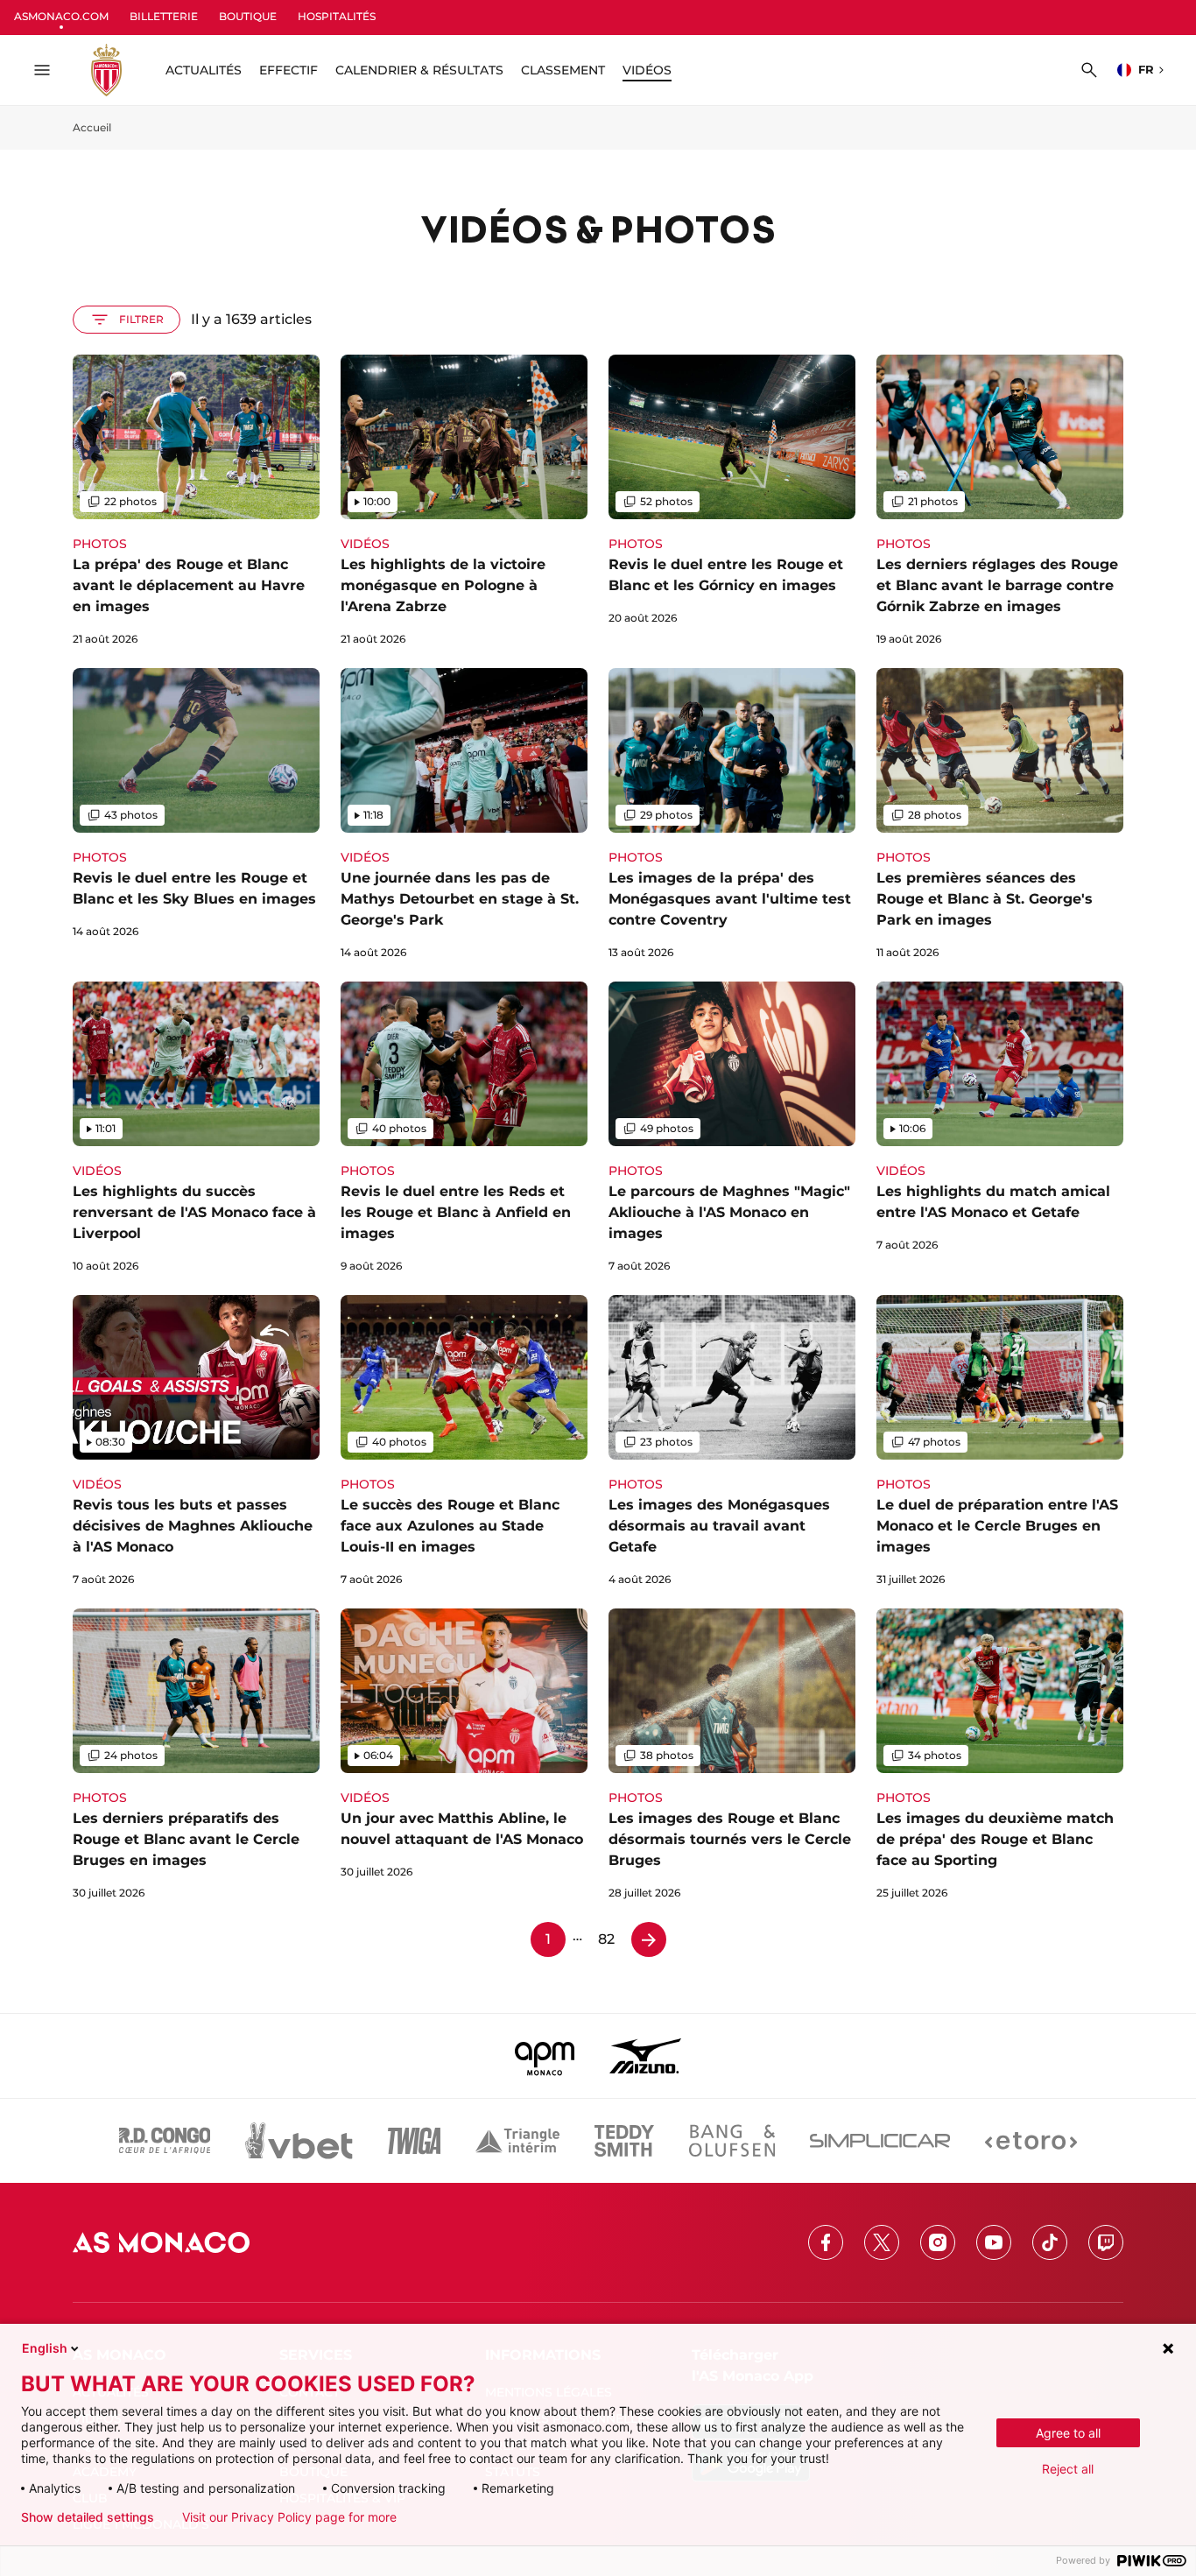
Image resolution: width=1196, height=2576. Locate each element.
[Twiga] (414, 2141)
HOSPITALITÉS (337, 16)
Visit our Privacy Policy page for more (289, 2517)
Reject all (1068, 2469)
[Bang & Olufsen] (732, 2141)
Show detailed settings (88, 2517)
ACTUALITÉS (204, 70)
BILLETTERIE (164, 16)
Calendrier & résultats (419, 70)
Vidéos (647, 70)
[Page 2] (649, 1939)
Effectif (288, 70)
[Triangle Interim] (517, 2141)
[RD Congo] (165, 2141)
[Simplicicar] (880, 2141)
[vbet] (299, 2141)
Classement (563, 70)
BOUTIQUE (248, 16)
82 (606, 1939)
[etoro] (1031, 2141)
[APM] (545, 2056)
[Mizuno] (645, 2056)
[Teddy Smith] (624, 2141)
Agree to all (1068, 2433)
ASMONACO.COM (61, 16)
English (45, 2348)
